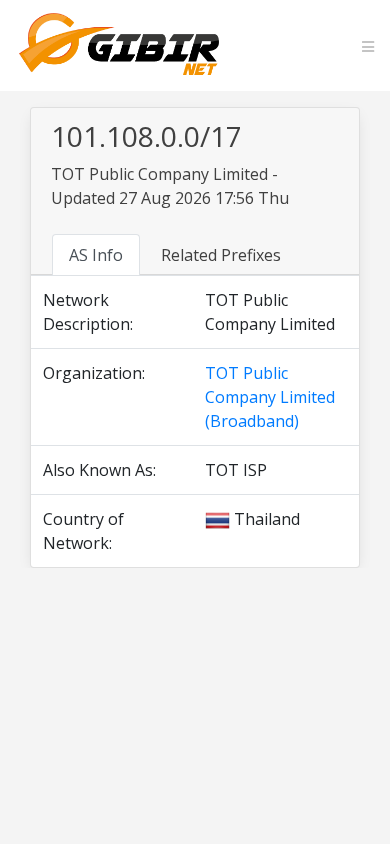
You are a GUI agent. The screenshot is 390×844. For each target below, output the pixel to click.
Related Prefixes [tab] (221, 255)
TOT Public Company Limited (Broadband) (270, 397)
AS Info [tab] (96, 255)
